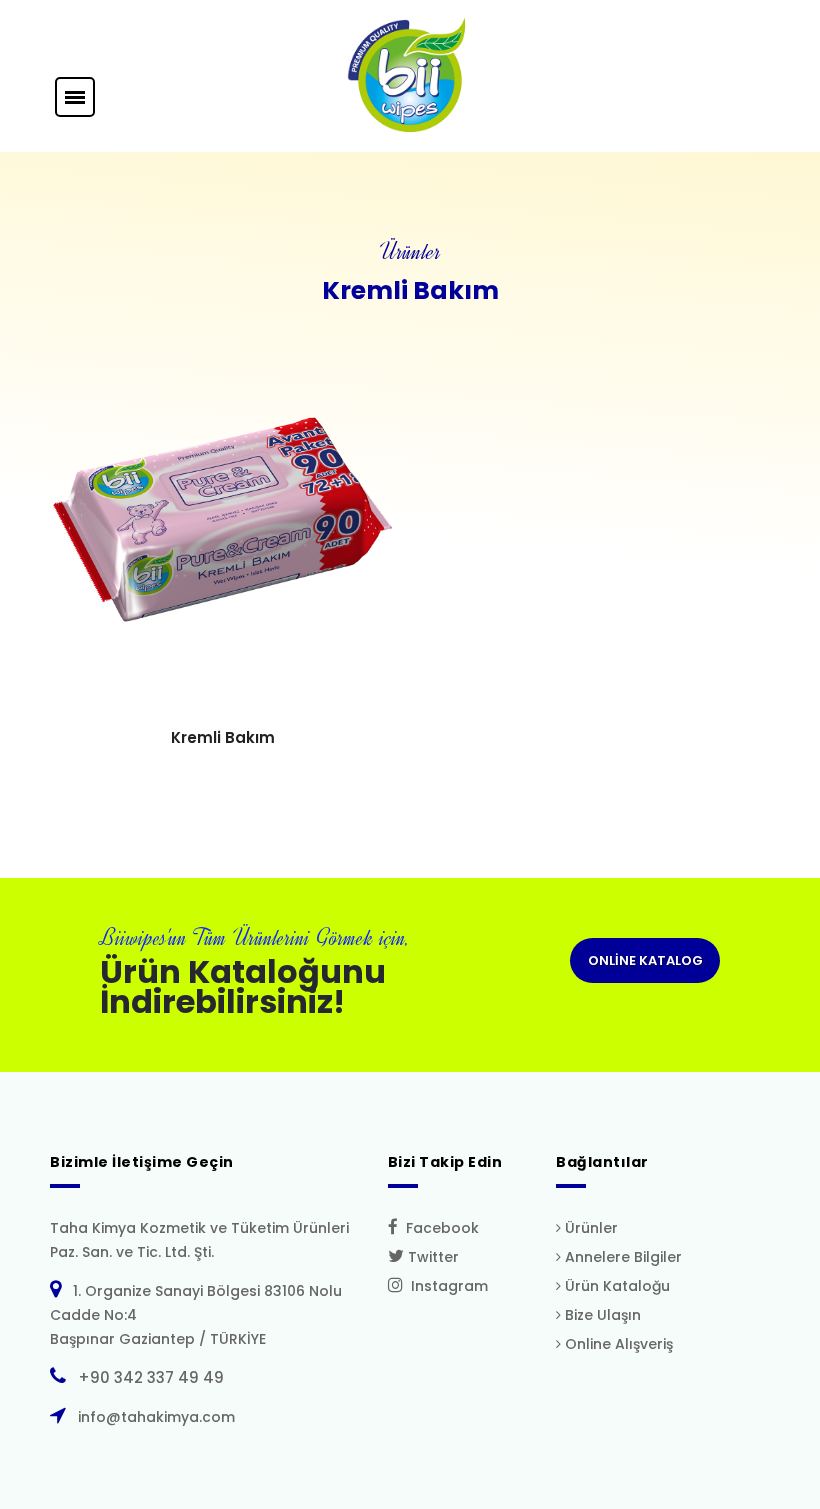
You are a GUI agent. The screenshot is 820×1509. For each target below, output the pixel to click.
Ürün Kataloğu (615, 1286)
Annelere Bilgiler (621, 1257)
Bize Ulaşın (601, 1315)
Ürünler (589, 1228)
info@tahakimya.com (152, 1417)
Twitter (431, 1257)
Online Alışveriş (617, 1344)
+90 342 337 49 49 (147, 1377)
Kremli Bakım (223, 737)
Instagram (445, 1286)
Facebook (438, 1228)
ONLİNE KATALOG (645, 960)
